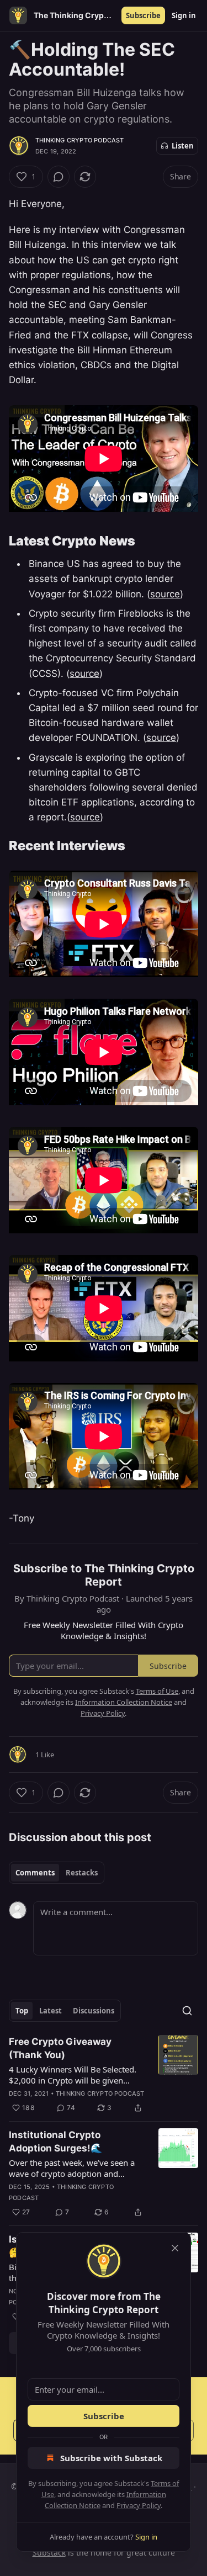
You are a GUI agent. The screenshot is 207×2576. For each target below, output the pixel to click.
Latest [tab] (51, 2011)
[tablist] (57, 1873)
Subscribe (143, 15)
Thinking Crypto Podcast (80, 140)
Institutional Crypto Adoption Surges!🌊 (55, 2142)
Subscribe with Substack (111, 2458)
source (165, 594)
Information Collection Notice (124, 1702)
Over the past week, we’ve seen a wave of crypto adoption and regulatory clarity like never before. (76, 2168)
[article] (104, 2075)
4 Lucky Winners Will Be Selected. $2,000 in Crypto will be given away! (73, 2075)
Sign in (184, 15)
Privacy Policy (139, 2505)
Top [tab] (22, 2011)
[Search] (187, 2011)
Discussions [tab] (94, 2011)
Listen (183, 146)
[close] (175, 2248)
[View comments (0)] (59, 177)
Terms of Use (157, 1691)
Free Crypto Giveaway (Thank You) (60, 2048)
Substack (49, 2553)
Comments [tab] (35, 1873)
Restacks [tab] (82, 1873)
